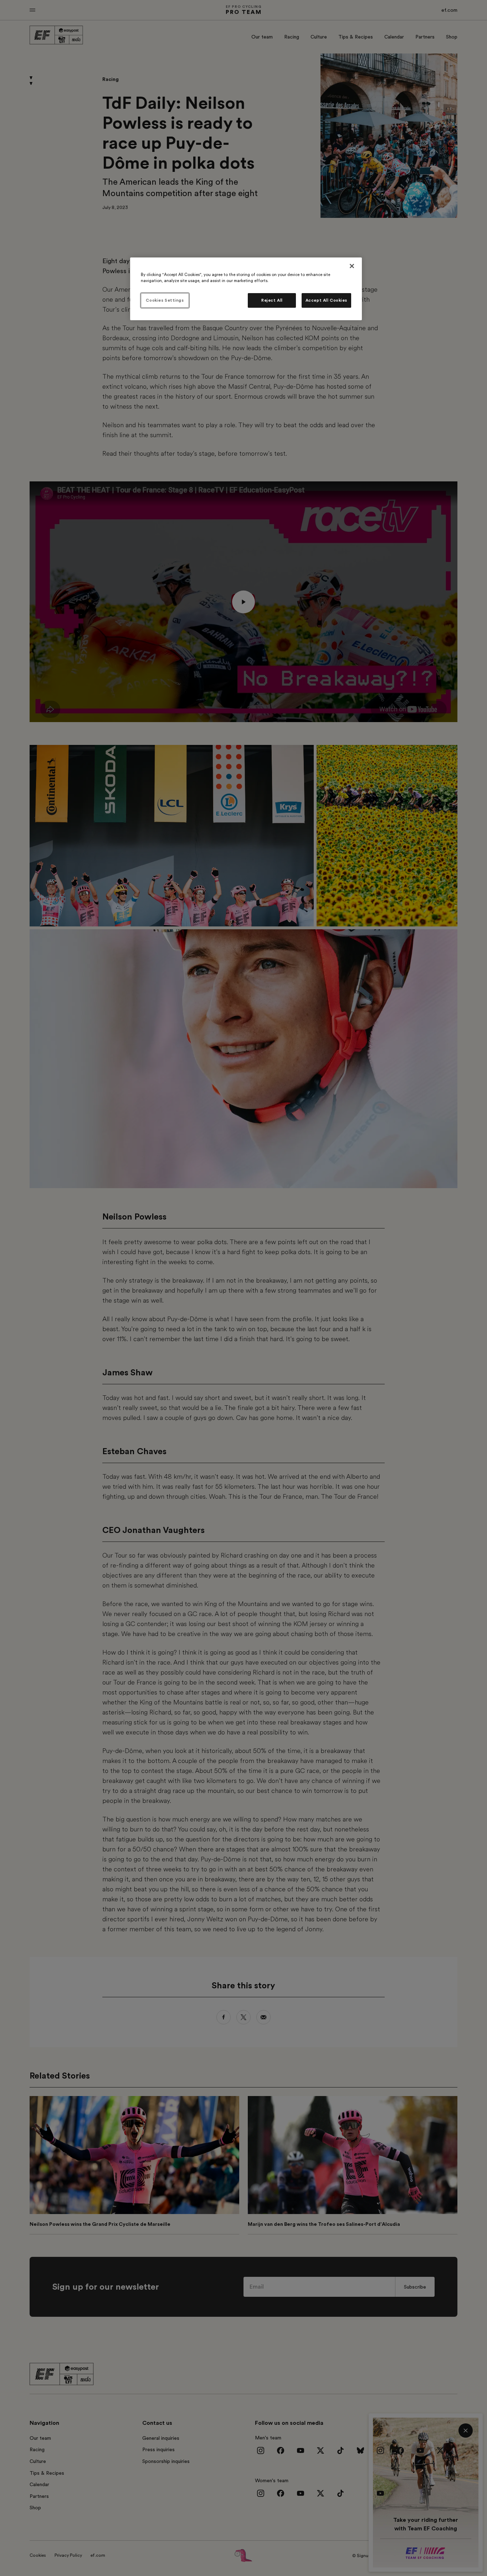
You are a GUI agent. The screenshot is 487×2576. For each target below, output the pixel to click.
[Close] (352, 266)
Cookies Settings (165, 300)
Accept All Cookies (326, 300)
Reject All (272, 300)
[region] (246, 289)
